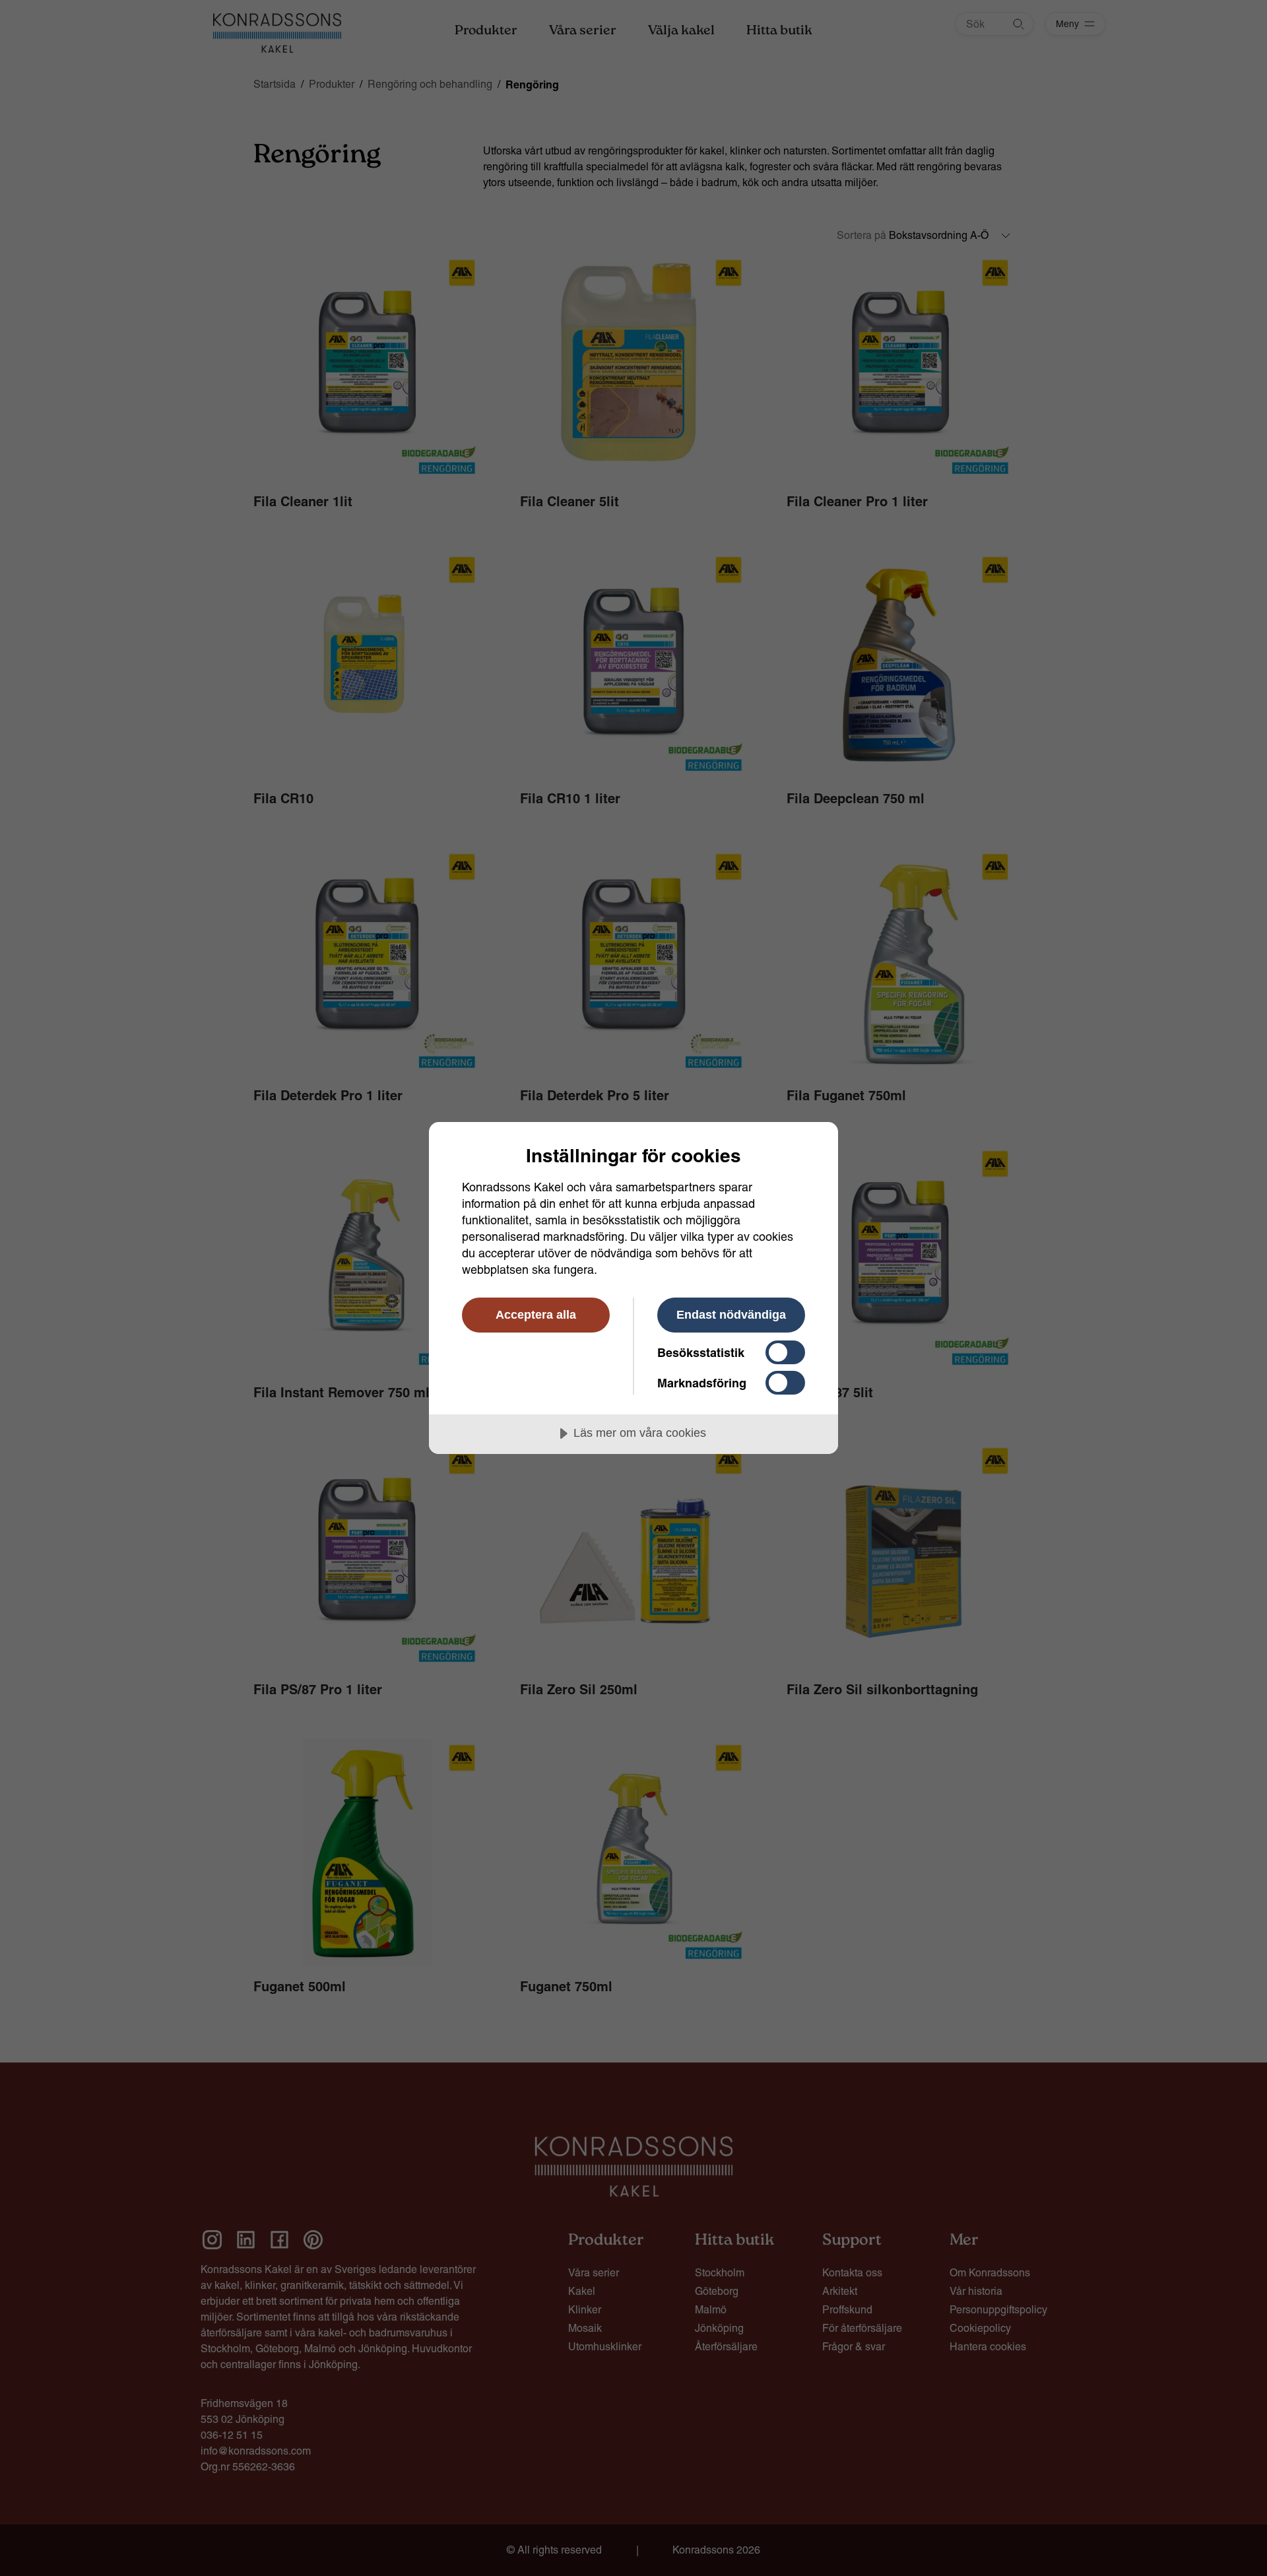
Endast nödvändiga (731, 1315)
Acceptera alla (536, 1315)
